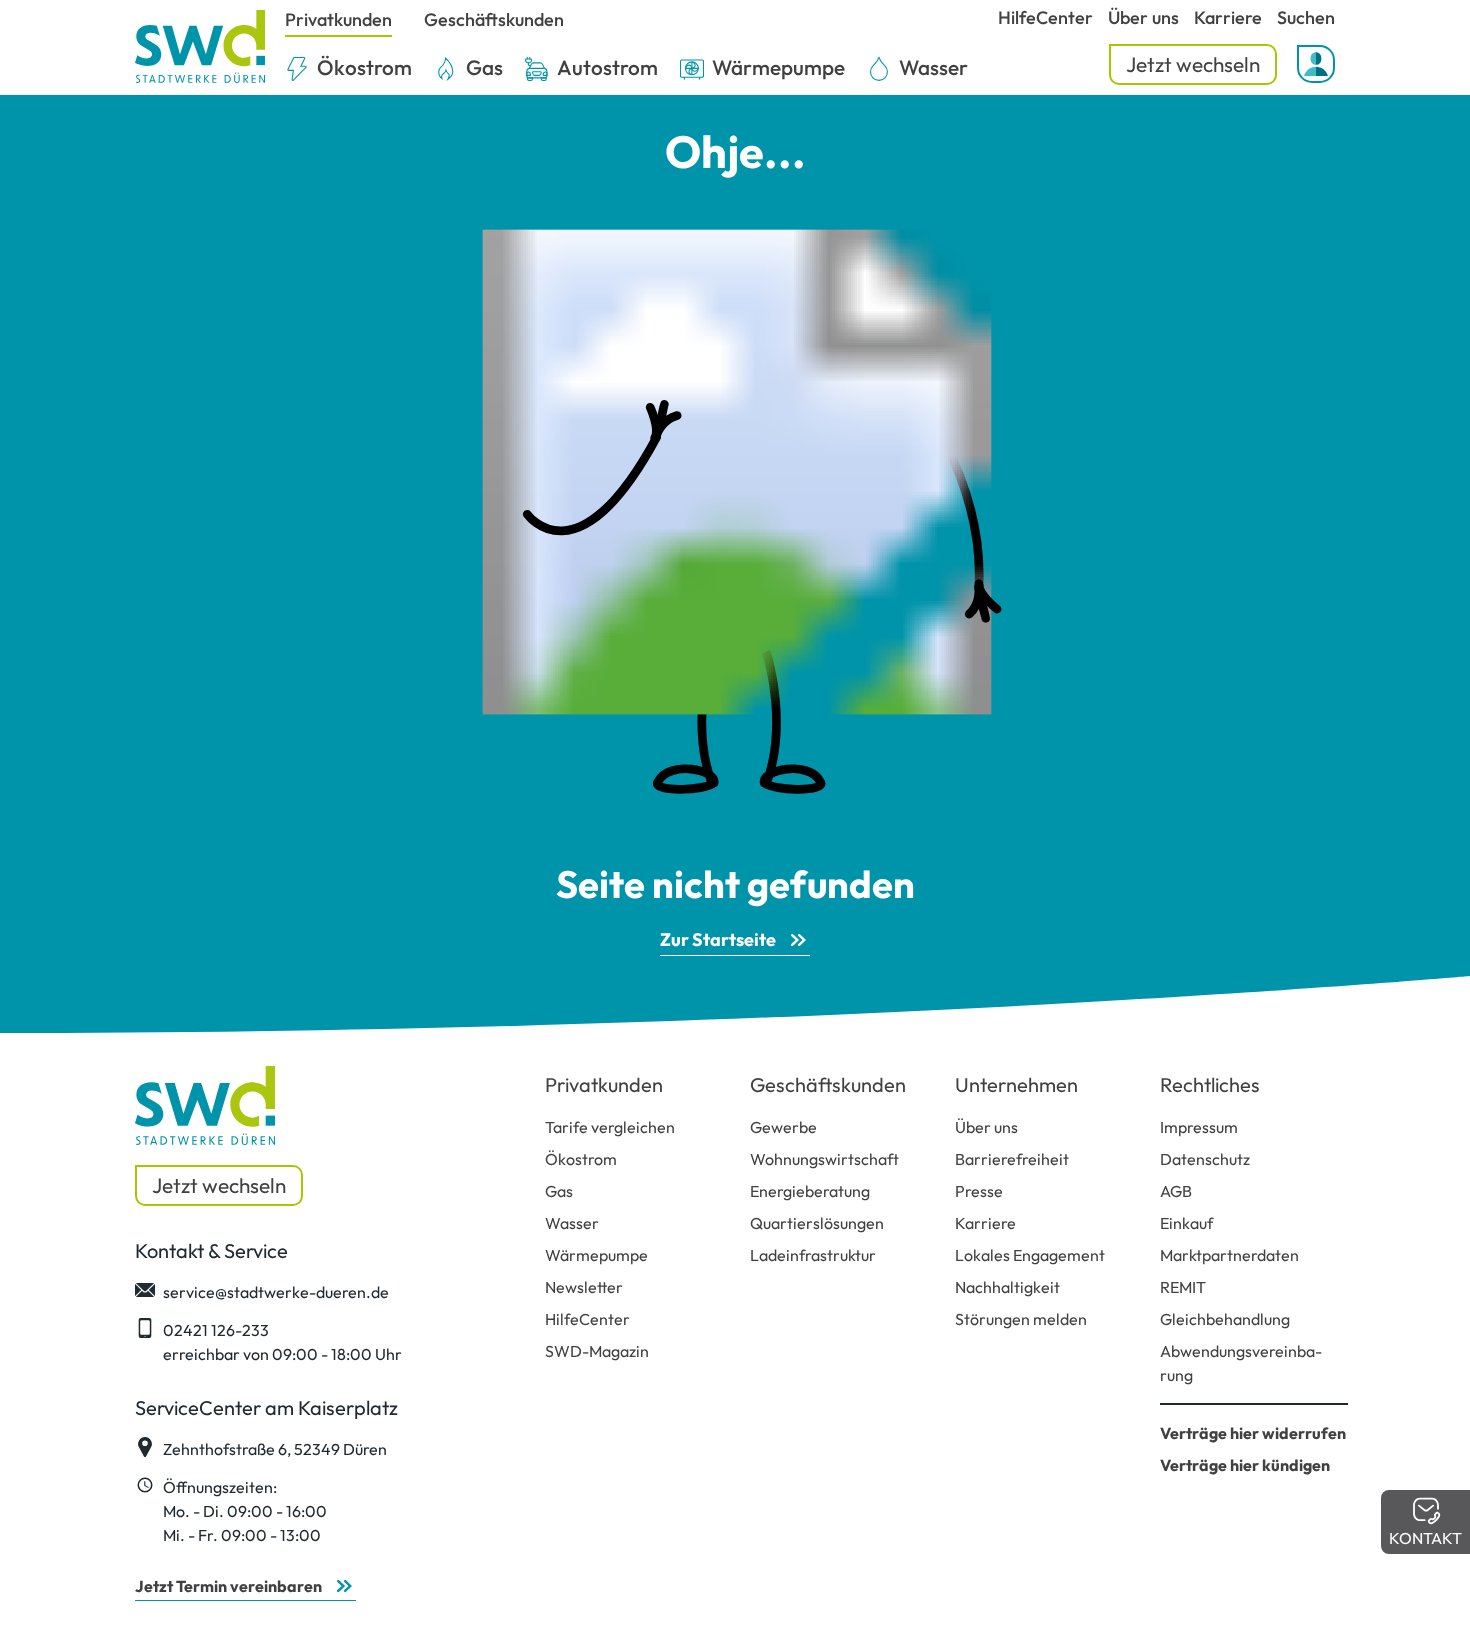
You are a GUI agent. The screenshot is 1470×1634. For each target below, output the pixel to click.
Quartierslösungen (817, 1223)
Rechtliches (1210, 1084)
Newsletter (584, 1287)
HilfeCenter (587, 1319)
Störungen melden (1021, 1319)
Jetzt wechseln (1193, 64)
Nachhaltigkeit (1007, 1287)
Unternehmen (1016, 1084)
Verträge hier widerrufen (1253, 1433)
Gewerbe (783, 1127)
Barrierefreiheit (1012, 1159)
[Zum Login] (1316, 64)
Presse (979, 1191)
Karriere (985, 1223)
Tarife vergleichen (610, 1127)
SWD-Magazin (597, 1351)
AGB (1176, 1191)
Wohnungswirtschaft (824, 1159)
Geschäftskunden (828, 1084)
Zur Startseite (718, 939)
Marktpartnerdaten (1229, 1255)
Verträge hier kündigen (1245, 1465)
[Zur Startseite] (200, 47)
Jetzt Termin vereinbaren (228, 1586)
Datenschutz (1205, 1159)
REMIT (1183, 1287)
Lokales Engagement (1030, 1255)
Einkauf (1186, 1223)
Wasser (572, 1223)
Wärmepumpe (596, 1255)
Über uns (986, 1127)
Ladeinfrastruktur (813, 1255)
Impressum (1199, 1127)
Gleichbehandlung (1225, 1319)
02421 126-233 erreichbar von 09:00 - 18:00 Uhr (282, 1342)
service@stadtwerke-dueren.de (276, 1292)
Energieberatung (810, 1191)
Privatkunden (604, 1084)
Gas (559, 1191)
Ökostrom (581, 1159)
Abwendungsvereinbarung (1241, 1363)
